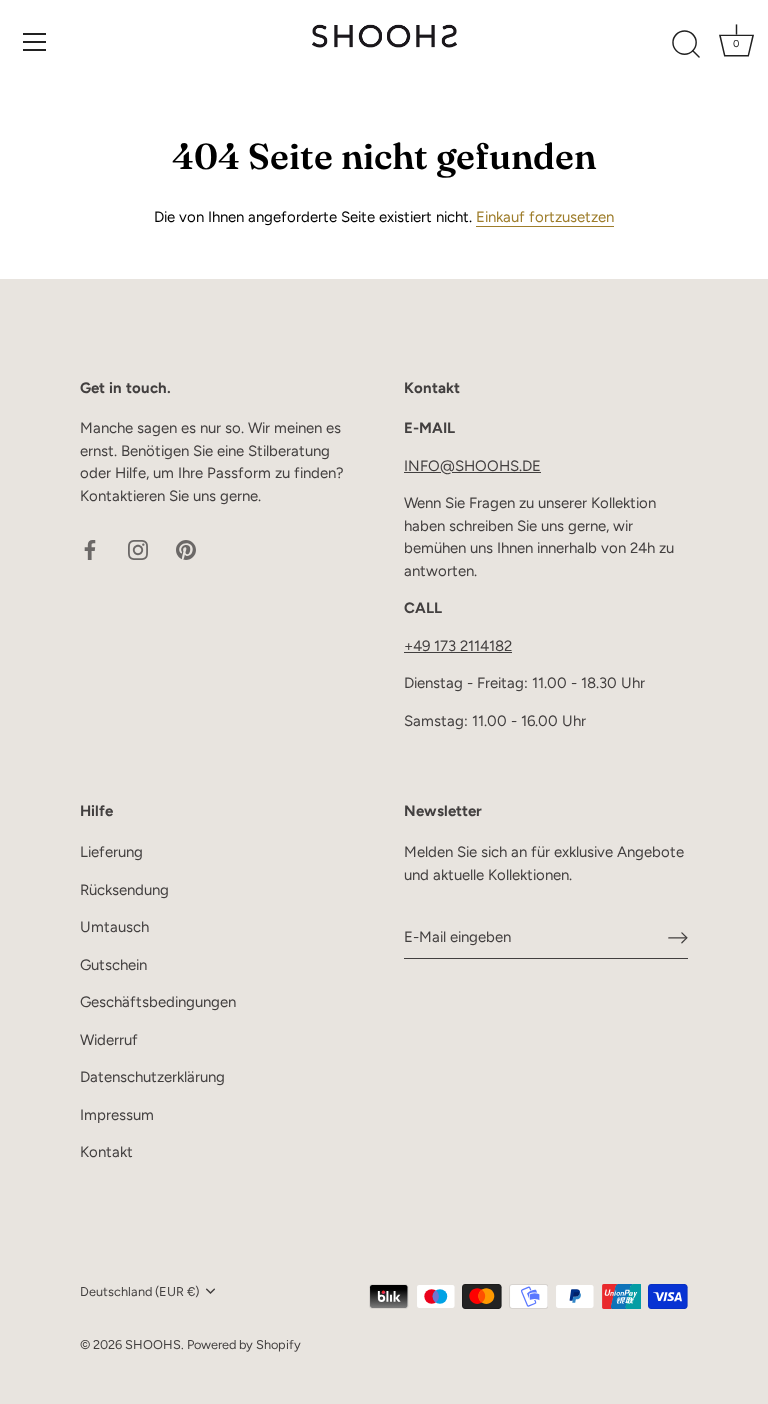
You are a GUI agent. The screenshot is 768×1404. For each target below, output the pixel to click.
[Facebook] (90, 548)
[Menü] (35, 42)
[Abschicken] (678, 937)
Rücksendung (124, 890)
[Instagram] (138, 548)
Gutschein (113, 965)
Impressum (117, 1115)
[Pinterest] (186, 548)
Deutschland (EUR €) (139, 1291)
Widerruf (109, 1040)
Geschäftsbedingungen (158, 1002)
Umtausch (114, 927)
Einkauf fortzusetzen (545, 217)
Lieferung (111, 852)
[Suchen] (686, 45)
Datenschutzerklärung (152, 1077)
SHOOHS (153, 1344)
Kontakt (106, 1152)
